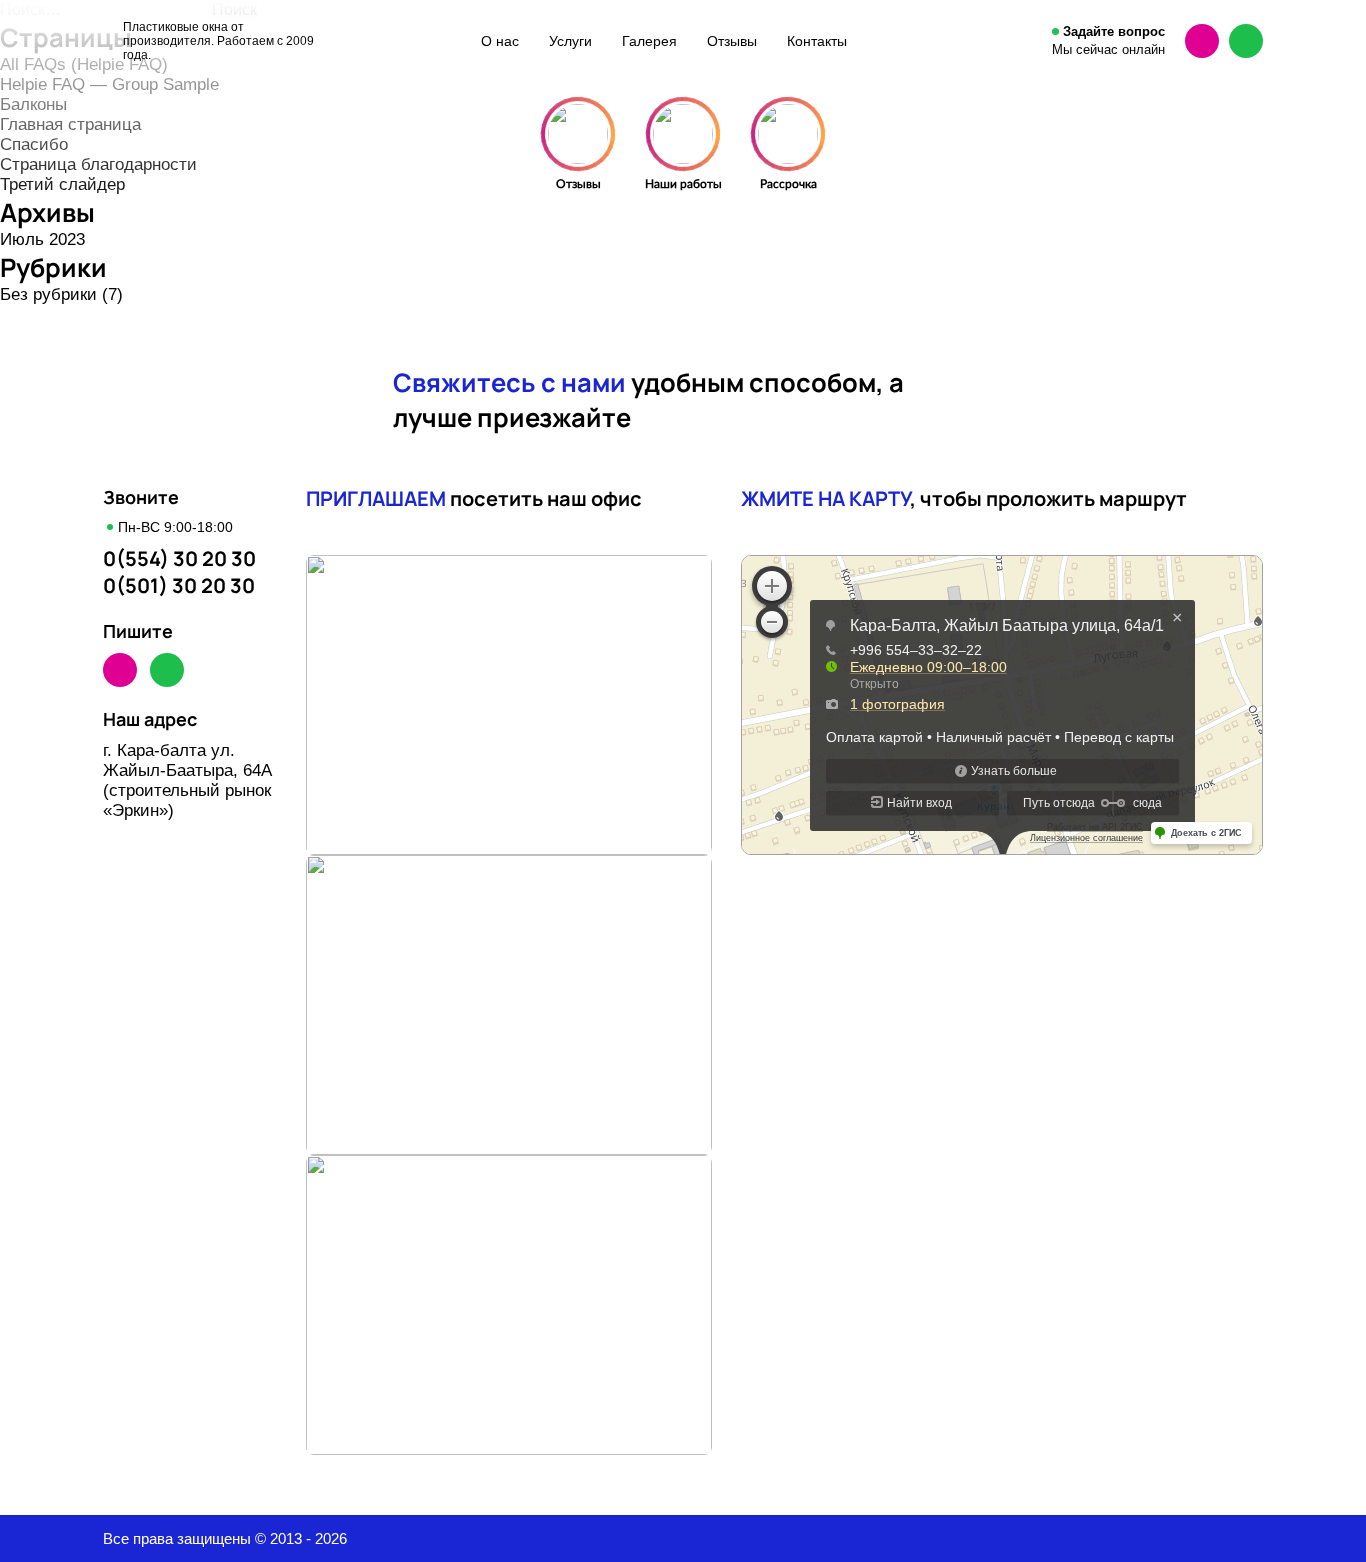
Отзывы (732, 41)
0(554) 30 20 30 (179, 558)
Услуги (570, 41)
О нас (500, 41)
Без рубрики (48, 294)
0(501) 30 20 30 (179, 585)
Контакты (817, 41)
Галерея (649, 41)
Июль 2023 (42, 239)
